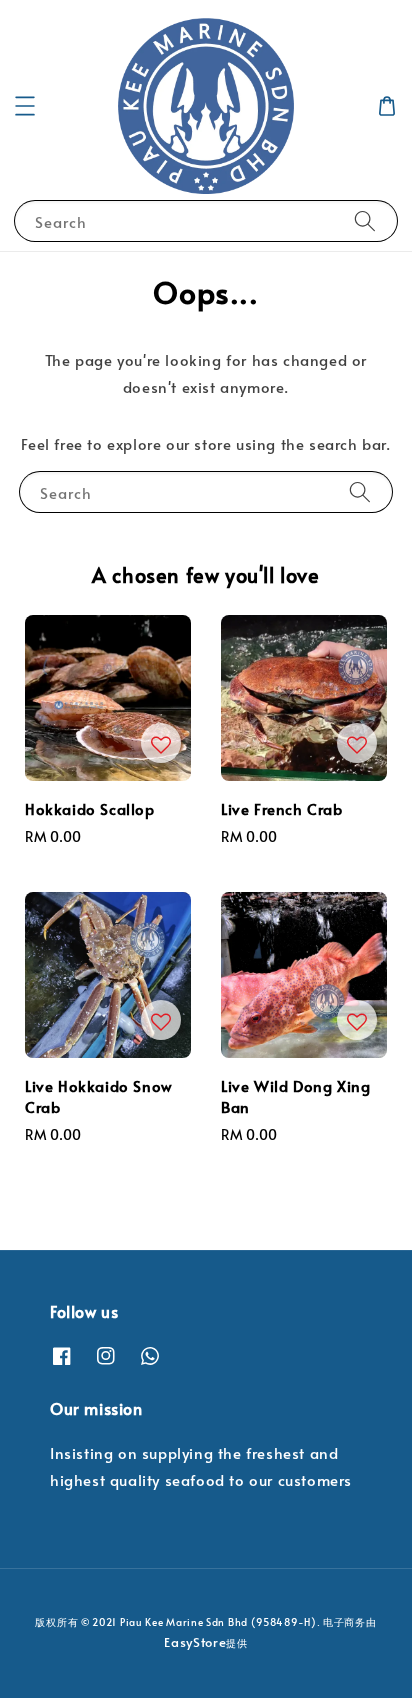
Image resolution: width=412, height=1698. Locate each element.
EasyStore (195, 1642)
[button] (25, 106)
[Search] (365, 220)
